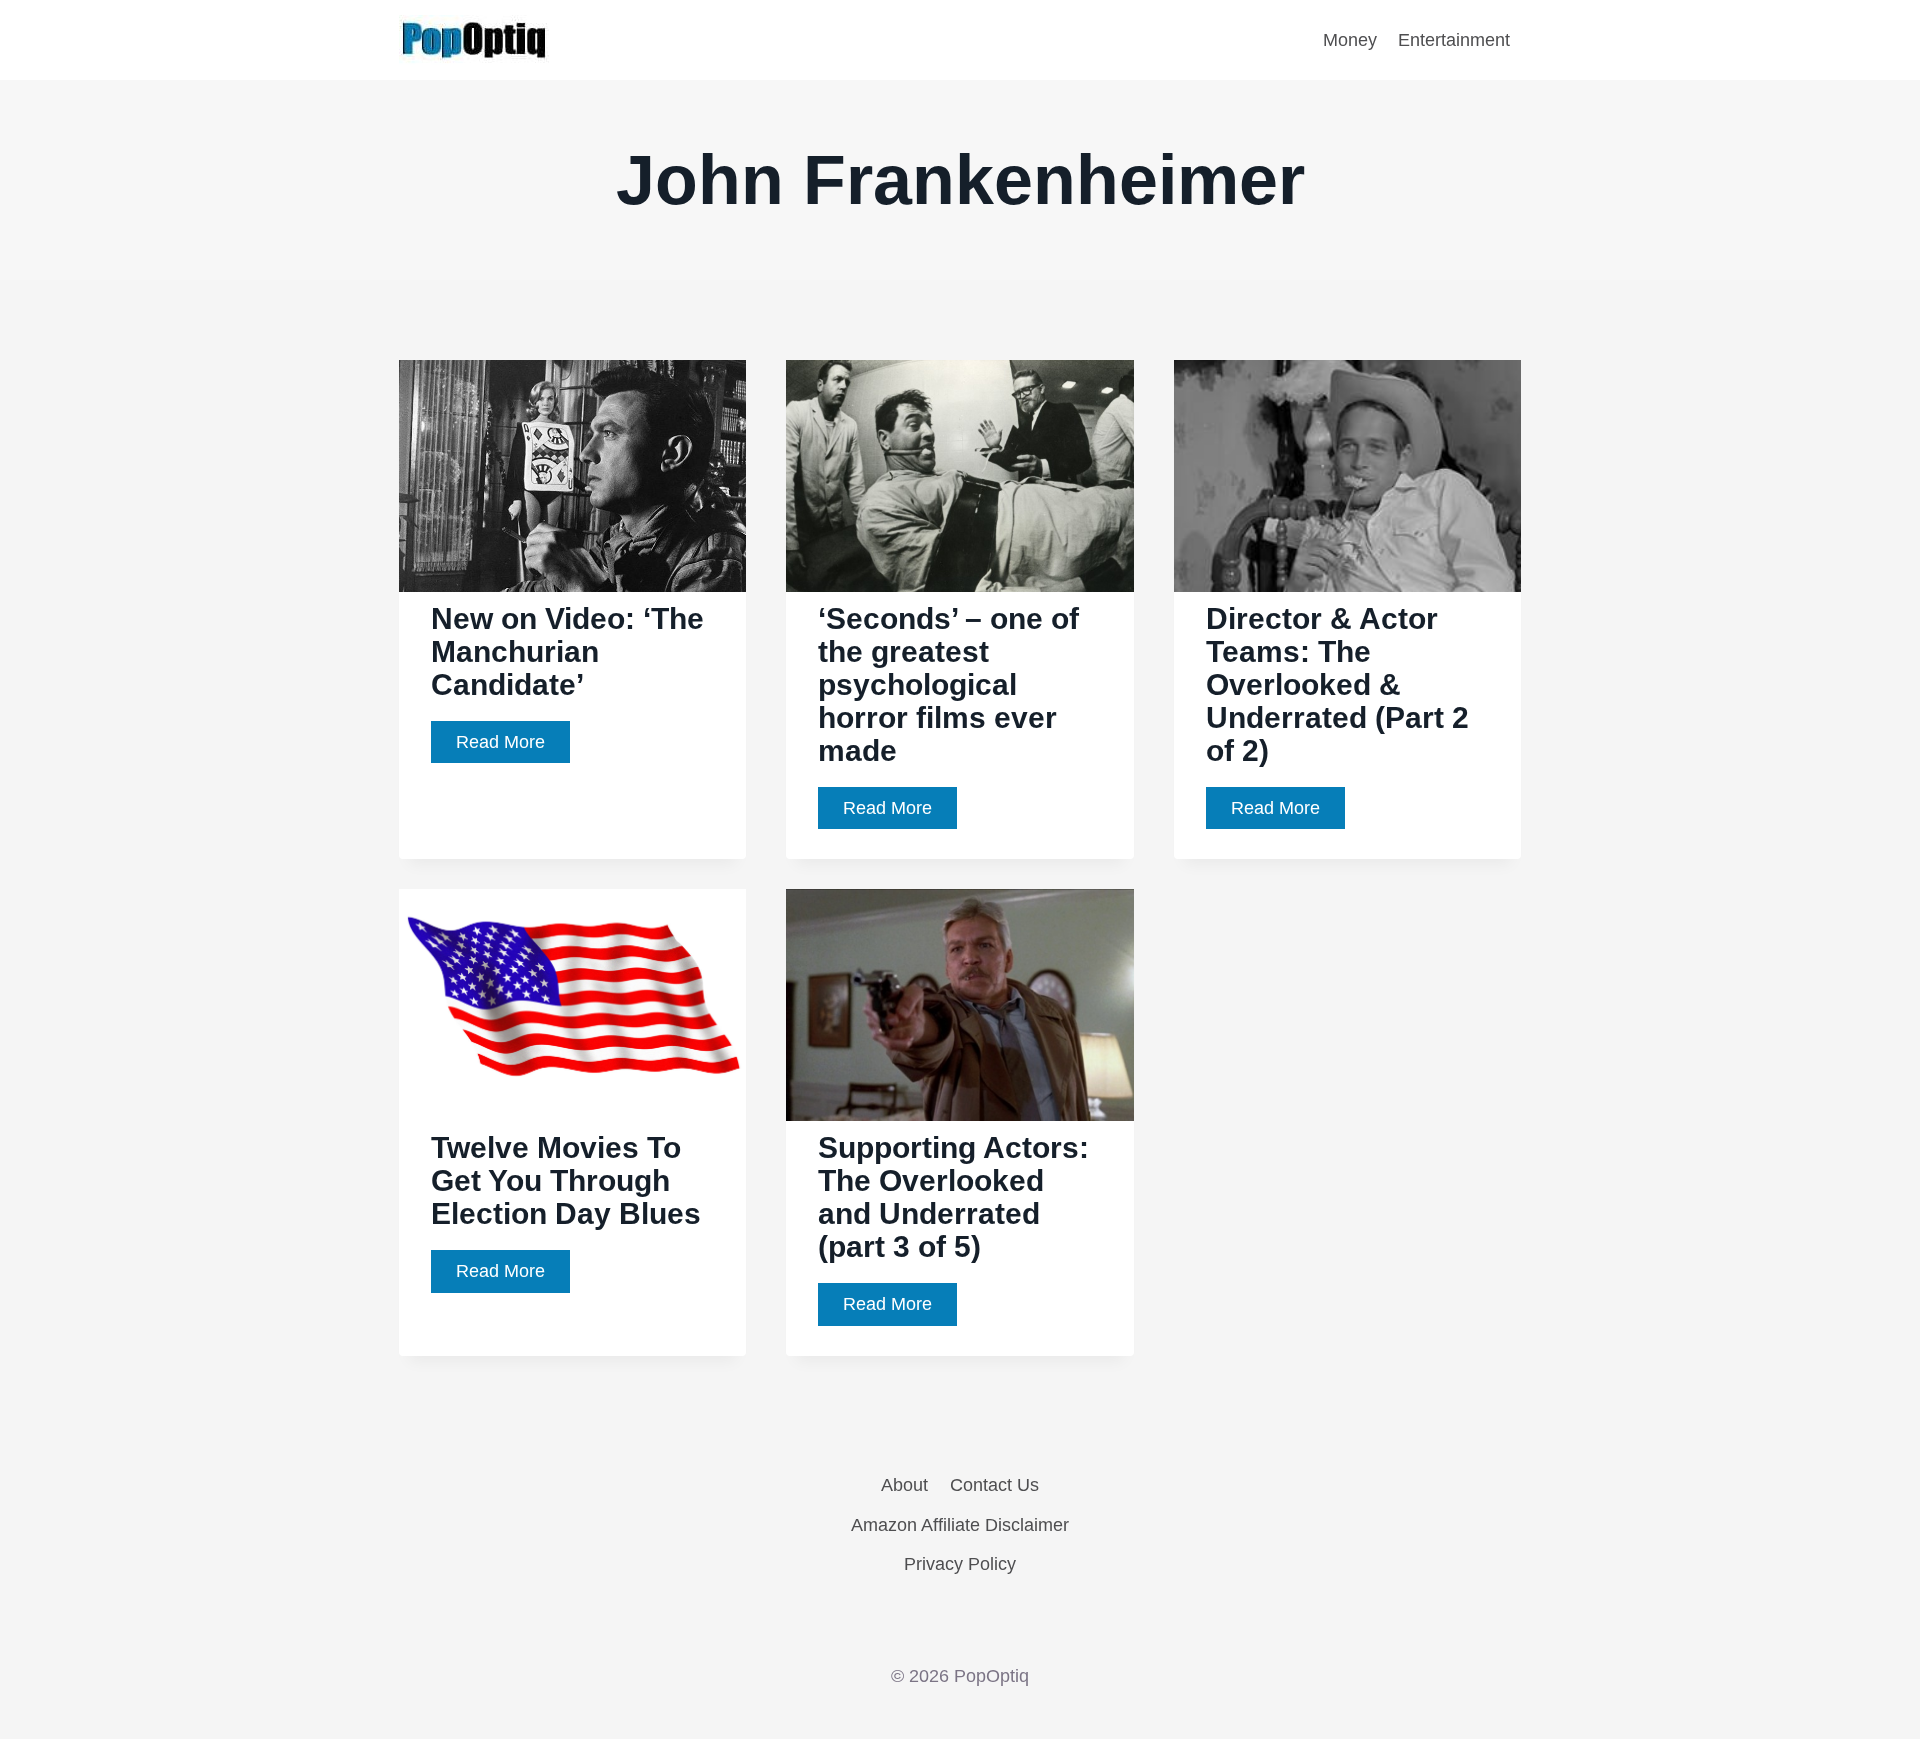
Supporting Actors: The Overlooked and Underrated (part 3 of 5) (953, 1197)
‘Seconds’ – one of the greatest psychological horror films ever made (948, 684)
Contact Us (994, 1485)
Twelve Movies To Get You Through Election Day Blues (566, 1180)
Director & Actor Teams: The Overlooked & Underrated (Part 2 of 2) (1337, 684)
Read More (513, 747)
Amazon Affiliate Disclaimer (960, 1525)
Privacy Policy (960, 1564)
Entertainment (1454, 40)
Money (1350, 40)
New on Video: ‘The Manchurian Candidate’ (567, 651)
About (904, 1485)
